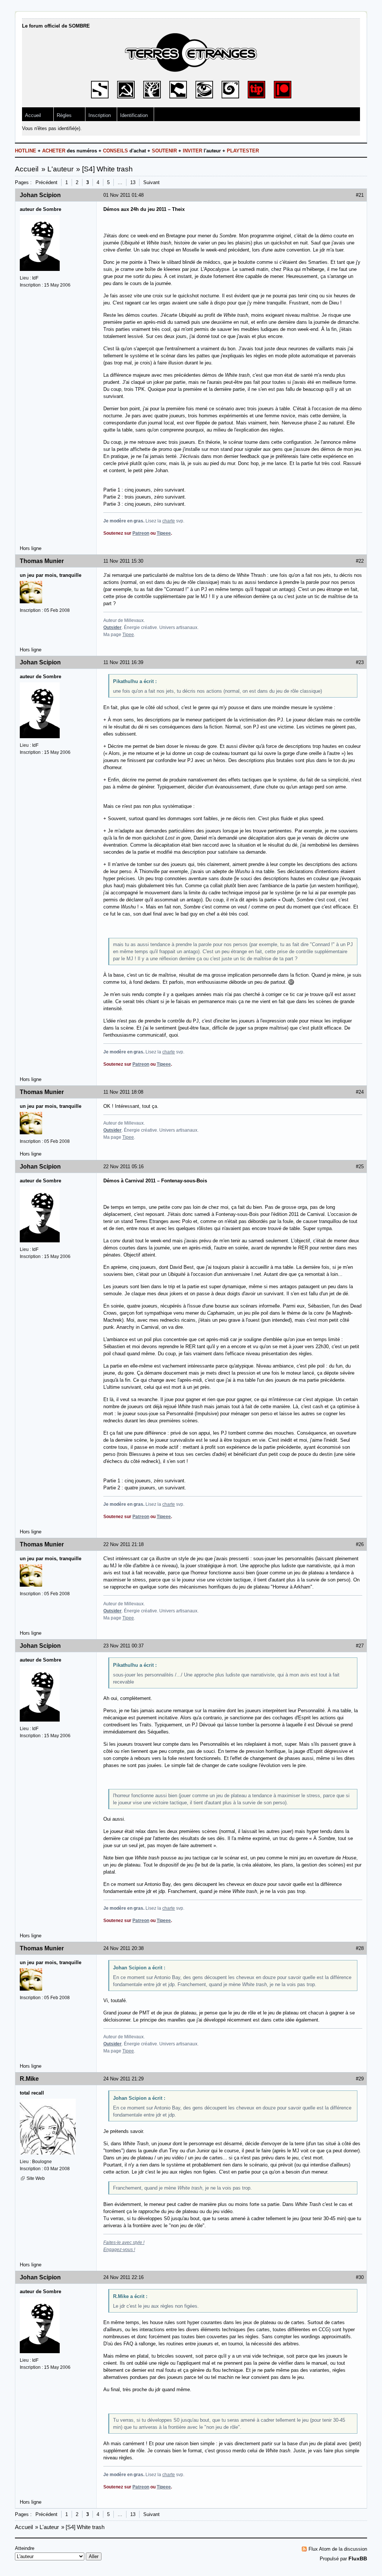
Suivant (151, 182)
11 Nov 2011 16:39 (123, 662)
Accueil (33, 115)
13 (133, 182)
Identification (134, 115)
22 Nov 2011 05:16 (123, 1167)
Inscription (100, 115)
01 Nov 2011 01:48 (123, 195)
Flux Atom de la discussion (338, 2549)
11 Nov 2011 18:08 (123, 1092)
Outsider (112, 628)
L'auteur (60, 169)
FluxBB (358, 2558)
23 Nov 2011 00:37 (123, 1646)
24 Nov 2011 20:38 (123, 1948)
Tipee (128, 635)
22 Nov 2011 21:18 (123, 1544)
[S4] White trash (107, 169)
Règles (64, 115)
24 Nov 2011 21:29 (123, 2079)
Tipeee (164, 533)
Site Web (36, 2178)
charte (169, 521)
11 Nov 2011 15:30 (123, 561)
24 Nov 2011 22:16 (123, 2277)
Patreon (141, 533)
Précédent (46, 182)
